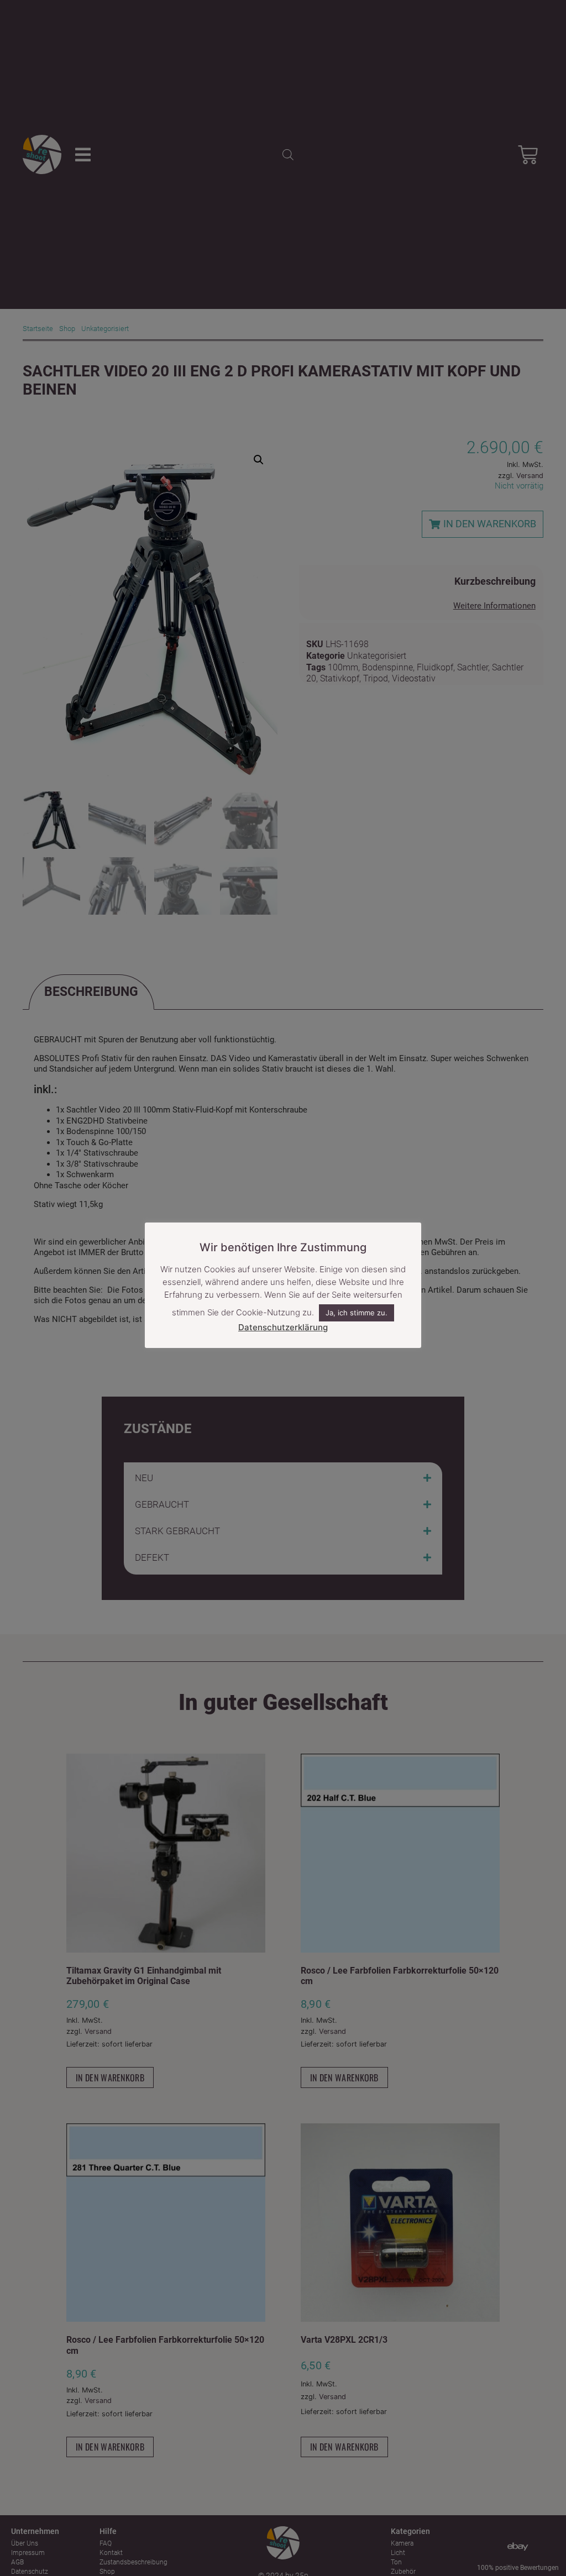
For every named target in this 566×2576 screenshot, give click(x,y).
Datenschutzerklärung (283, 1327)
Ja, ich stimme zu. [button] (357, 1313)
